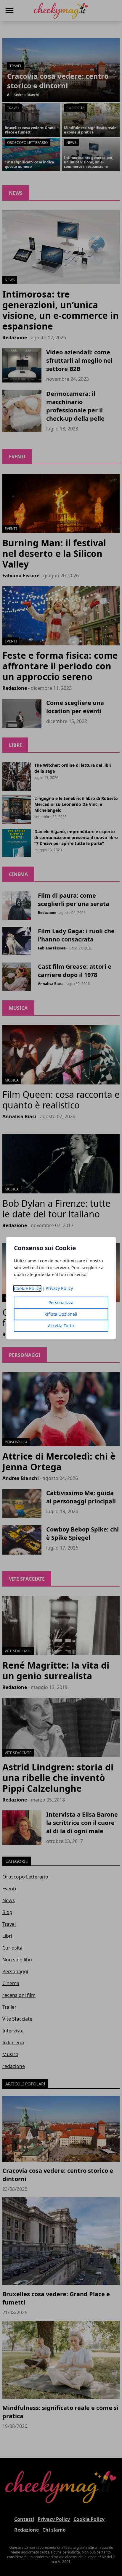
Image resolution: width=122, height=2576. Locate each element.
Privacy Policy (59, 1288)
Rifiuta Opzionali (61, 1314)
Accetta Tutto (61, 1326)
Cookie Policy (27, 1288)
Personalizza (61, 1303)
